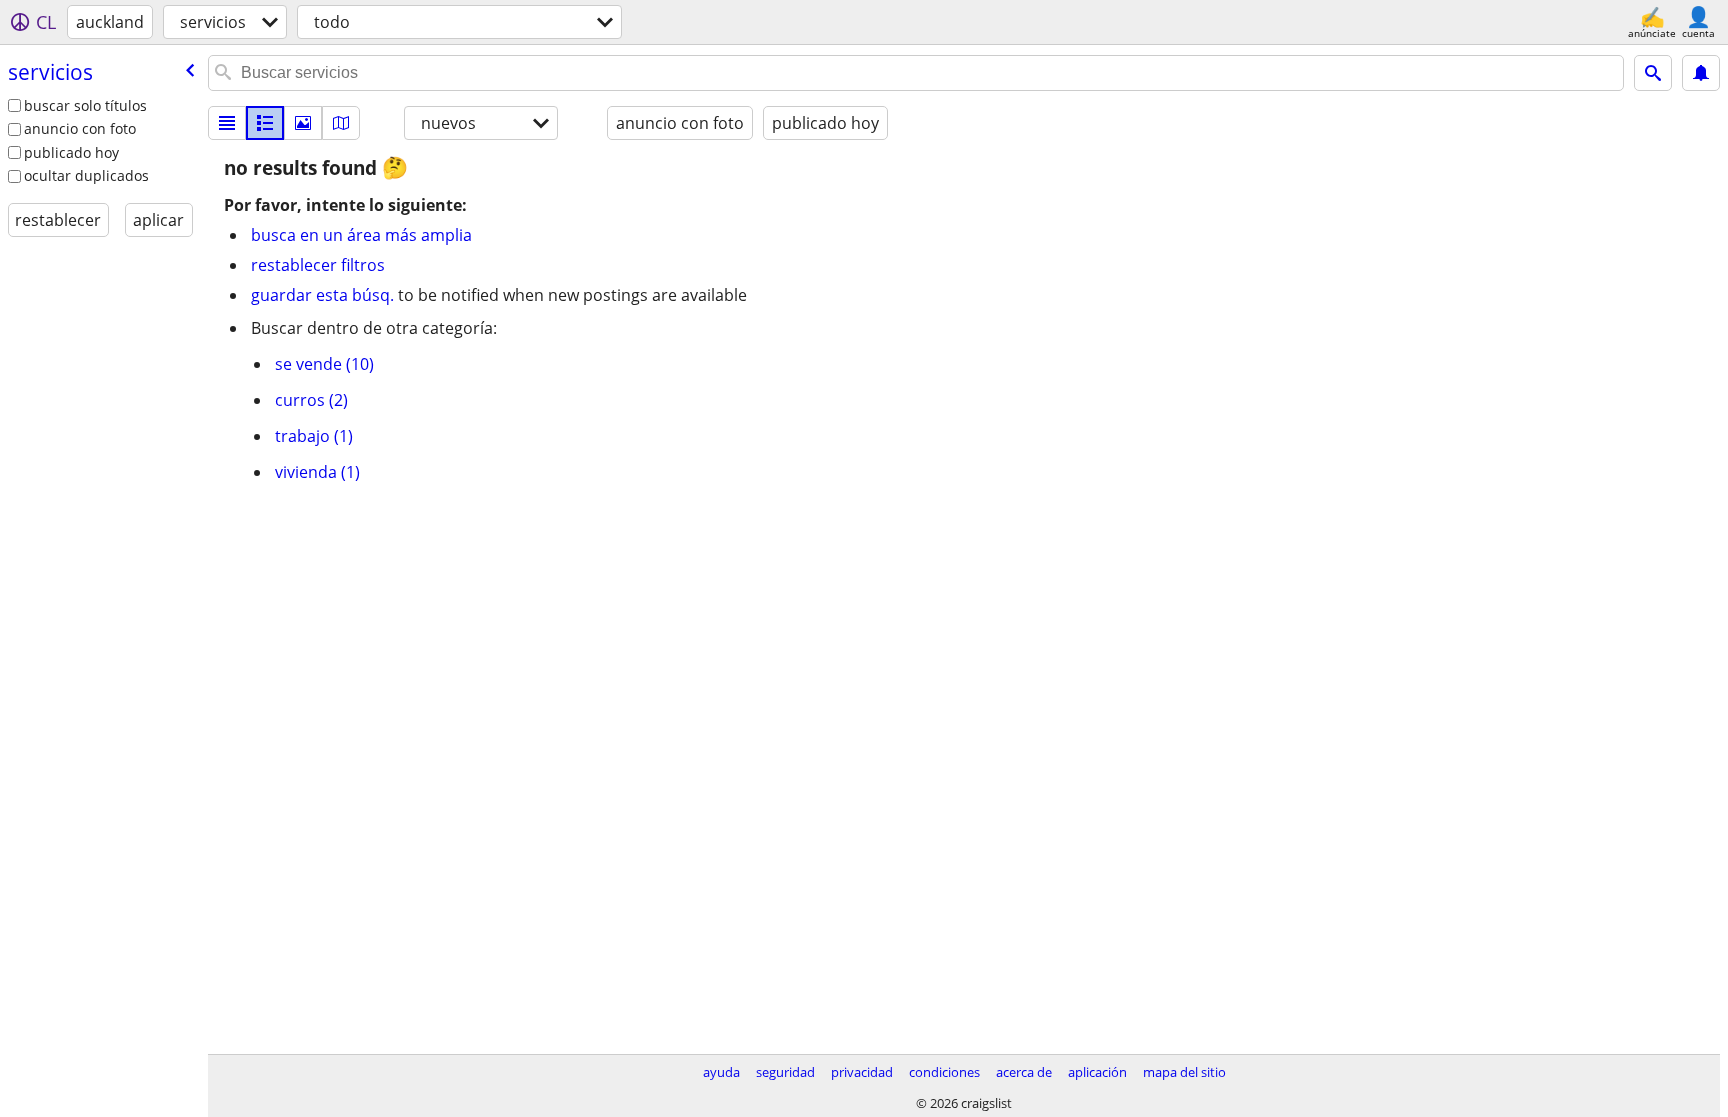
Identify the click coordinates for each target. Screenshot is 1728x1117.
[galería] (303, 123)
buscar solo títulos (85, 105)
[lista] (227, 123)
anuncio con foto (80, 128)
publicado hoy (71, 152)
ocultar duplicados (86, 175)
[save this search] (1701, 73)
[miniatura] (265, 123)
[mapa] (341, 123)
